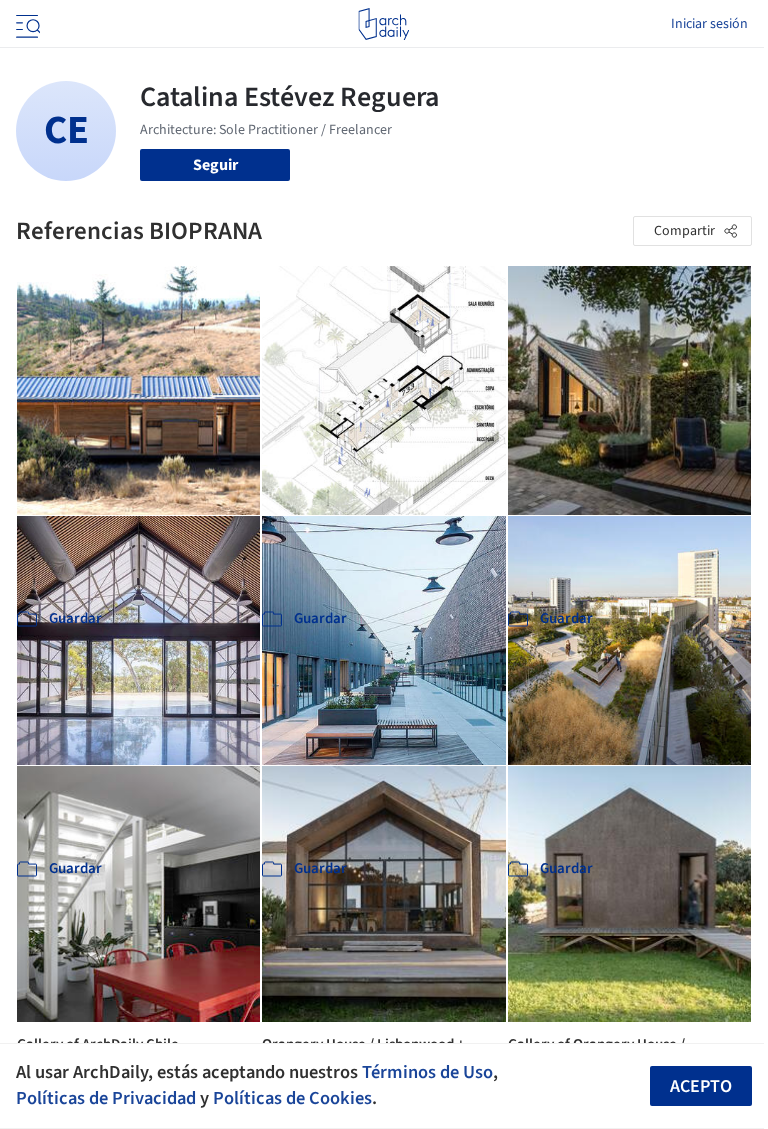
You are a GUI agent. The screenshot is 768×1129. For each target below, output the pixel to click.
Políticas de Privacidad (106, 1098)
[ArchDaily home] (383, 24)
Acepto (701, 1086)
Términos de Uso (427, 1072)
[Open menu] (26, 24)
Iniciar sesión (709, 24)
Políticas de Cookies (292, 1098)
